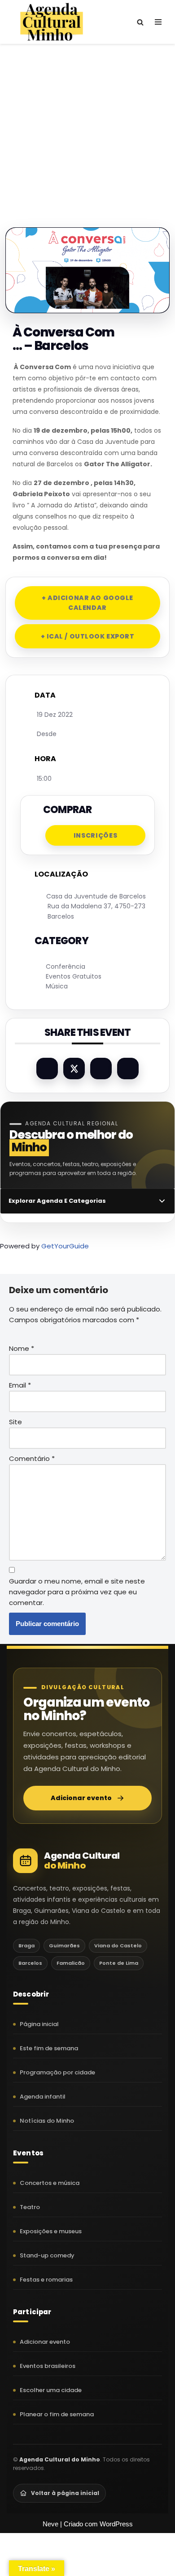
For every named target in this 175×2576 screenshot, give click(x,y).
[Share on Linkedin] (101, 1069)
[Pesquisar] (140, 22)
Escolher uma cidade (51, 2390)
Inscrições (96, 835)
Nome (22, 1348)
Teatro (30, 2207)
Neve (50, 2524)
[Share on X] (74, 1069)
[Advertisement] (87, 127)
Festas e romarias (46, 2280)
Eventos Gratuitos (74, 976)
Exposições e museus (51, 2231)
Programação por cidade (57, 2072)
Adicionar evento (81, 1798)
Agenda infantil (43, 2097)
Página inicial (39, 2024)
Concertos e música (50, 2183)
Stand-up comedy (47, 2255)
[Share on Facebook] (47, 1069)
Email (20, 1385)
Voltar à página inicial (65, 2493)
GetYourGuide (65, 1246)
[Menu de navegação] (158, 22)
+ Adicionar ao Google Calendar (87, 603)
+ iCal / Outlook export (88, 636)
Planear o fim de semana (57, 2414)
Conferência (66, 967)
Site (15, 1422)
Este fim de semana (49, 2048)
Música (57, 986)
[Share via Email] (128, 1069)
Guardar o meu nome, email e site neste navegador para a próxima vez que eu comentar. (77, 1592)
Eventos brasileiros (48, 2366)
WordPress (116, 2524)
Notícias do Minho (47, 2121)
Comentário (32, 1458)
